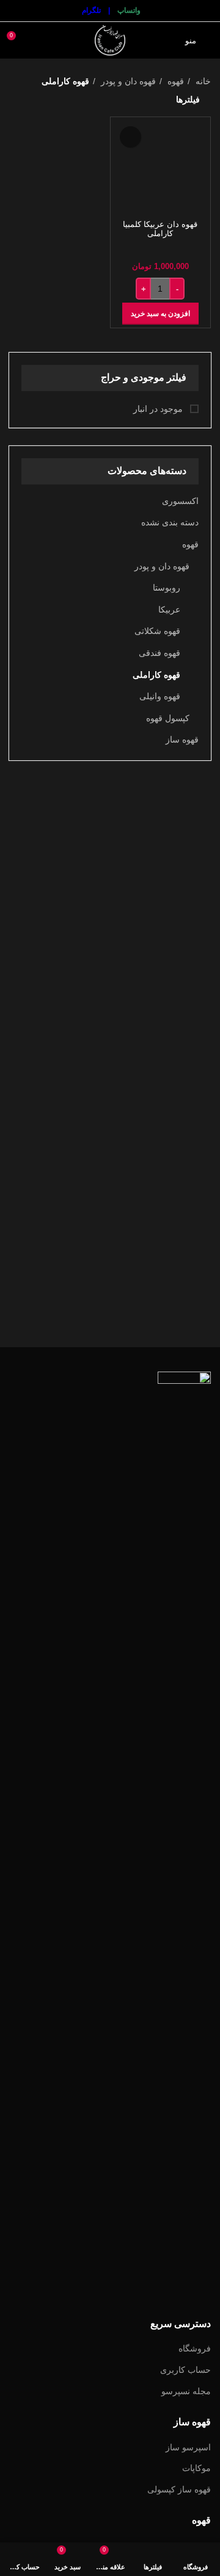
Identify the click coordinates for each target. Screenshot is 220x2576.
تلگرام (91, 10)
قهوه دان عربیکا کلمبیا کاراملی (160, 229)
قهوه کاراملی (156, 675)
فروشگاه (195, 2348)
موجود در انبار (159, 409)
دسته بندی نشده (170, 522)
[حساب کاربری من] (39, 40)
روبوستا (167, 588)
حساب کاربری (185, 2370)
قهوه (190, 544)
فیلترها (188, 99)
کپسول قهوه (168, 718)
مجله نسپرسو (186, 2391)
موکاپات (196, 2468)
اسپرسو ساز (188, 2447)
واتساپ (129, 10)
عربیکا (169, 610)
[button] (160, 314)
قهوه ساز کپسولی (179, 2489)
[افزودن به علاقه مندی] (130, 137)
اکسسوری (180, 501)
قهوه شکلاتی (157, 631)
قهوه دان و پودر (162, 566)
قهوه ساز (182, 739)
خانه (202, 81)
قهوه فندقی (159, 653)
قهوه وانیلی (160, 696)
